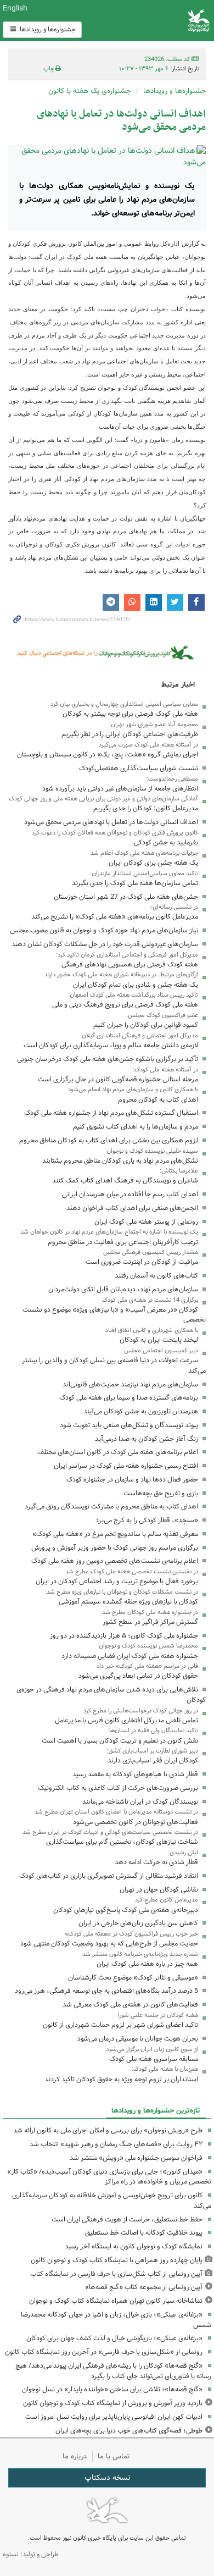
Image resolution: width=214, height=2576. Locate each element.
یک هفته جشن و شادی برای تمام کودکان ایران (136, 985)
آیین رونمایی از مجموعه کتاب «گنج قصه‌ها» (144, 2287)
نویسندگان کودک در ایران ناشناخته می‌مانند (140, 1802)
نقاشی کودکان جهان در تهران (159, 1890)
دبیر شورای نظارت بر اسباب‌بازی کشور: (152, 1751)
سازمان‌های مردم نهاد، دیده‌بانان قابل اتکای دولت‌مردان (123, 1289)
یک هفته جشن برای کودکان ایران (153, 863)
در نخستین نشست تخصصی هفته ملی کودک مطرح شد (132, 1572)
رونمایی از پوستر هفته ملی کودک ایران (146, 1222)
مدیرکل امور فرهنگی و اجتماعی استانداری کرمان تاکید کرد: (127, 955)
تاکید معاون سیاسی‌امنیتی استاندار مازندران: (144, 874)
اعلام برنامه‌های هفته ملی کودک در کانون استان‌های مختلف (118, 1452)
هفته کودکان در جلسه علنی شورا (158, 2015)
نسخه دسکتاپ (107, 2478)
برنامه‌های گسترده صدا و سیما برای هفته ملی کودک (129, 1398)
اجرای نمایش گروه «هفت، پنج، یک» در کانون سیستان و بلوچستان (108, 754)
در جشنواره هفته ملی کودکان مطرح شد (150, 1612)
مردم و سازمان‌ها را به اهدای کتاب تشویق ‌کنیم (136, 1127)
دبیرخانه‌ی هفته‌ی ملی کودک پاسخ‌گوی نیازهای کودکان (126, 1910)
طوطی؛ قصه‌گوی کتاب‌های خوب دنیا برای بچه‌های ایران (129, 2431)
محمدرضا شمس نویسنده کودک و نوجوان (148, 1646)
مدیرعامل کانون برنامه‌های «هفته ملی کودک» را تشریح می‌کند (115, 917)
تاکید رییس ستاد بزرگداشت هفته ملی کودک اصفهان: (133, 995)
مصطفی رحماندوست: (172, 779)
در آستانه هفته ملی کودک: (165, 1070)
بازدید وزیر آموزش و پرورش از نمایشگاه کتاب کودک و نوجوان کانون (113, 2403)
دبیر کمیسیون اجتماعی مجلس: (160, 1351)
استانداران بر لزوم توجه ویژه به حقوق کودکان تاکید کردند (121, 2079)
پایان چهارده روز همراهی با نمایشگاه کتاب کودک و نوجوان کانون (117, 2260)
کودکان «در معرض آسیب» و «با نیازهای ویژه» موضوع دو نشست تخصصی (114, 1315)
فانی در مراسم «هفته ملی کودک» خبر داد (147, 1666)
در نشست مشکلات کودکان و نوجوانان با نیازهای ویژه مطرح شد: (122, 1592)
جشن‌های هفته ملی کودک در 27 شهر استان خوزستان (126, 897)
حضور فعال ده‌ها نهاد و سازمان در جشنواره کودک (132, 1480)
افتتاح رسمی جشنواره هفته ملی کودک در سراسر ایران (126, 1466)
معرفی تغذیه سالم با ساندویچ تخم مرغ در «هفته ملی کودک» (115, 1534)
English (15, 8)
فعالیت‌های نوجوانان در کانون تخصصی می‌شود (136, 1822)
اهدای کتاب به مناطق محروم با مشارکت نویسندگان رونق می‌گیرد (111, 1507)
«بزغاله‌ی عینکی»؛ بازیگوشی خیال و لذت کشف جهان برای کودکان (114, 2338)
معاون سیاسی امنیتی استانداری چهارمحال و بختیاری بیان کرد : (123, 704)
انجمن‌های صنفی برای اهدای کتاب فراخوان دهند (132, 1208)
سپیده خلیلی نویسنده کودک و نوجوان (152, 1151)
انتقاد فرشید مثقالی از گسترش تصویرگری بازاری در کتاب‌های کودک (109, 1876)
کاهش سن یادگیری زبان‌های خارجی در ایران (138, 1923)
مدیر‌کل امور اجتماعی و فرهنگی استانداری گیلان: (139, 1036)
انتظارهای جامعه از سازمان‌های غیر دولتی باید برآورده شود (120, 789)
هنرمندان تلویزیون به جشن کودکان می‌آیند (141, 1411)
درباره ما (75, 2456)
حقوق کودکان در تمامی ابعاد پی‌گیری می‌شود (138, 1676)
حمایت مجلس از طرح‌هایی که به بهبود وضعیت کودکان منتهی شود (109, 1944)
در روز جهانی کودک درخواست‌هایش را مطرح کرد (141, 1711)
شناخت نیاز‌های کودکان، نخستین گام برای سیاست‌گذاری (122, 1842)
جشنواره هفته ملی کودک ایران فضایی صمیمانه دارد (130, 1656)
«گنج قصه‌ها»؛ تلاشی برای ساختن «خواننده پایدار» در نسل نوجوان (112, 2389)
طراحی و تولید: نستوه (31, 2554)
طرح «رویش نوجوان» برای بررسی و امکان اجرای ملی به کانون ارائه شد (108, 2130)
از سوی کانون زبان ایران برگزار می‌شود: (151, 2049)
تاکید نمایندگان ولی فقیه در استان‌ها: (153, 1731)
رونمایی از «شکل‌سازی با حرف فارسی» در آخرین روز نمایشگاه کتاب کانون (104, 2352)
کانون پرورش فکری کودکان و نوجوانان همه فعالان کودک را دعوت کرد (115, 833)
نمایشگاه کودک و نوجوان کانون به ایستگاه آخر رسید (134, 2246)
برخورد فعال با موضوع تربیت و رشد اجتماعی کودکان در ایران (117, 1581)
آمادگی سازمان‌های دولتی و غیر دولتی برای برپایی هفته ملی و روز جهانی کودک (103, 799)
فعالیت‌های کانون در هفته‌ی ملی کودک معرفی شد (130, 2005)
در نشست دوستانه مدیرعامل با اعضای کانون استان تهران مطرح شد (116, 1812)
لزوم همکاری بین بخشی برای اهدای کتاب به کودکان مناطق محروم (109, 1140)
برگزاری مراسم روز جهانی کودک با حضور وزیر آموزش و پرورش (115, 1548)
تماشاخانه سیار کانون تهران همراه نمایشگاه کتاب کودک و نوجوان (116, 2301)
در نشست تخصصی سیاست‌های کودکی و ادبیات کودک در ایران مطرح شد (110, 1832)
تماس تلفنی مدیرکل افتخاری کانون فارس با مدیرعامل (126, 1720)
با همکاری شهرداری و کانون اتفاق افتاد (152, 1330)
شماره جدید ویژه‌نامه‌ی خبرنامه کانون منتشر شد (140, 1954)
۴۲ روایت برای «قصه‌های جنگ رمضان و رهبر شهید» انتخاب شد (116, 2144)
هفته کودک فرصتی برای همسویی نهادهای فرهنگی (130, 964)
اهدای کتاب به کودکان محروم (158, 1100)
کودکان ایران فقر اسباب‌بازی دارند (153, 1760)
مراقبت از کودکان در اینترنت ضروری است (142, 1262)
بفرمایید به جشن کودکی (166, 842)
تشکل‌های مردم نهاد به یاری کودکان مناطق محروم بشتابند (120, 1161)
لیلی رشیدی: (183, 1853)
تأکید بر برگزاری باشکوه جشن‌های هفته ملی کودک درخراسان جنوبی (108, 1059)
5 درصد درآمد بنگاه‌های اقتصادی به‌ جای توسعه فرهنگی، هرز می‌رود (106, 1991)
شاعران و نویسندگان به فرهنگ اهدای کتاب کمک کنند (125, 1181)
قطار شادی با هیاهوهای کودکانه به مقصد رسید (135, 1774)
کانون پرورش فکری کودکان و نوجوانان (143, 21)
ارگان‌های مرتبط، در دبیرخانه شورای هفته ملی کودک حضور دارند (121, 975)
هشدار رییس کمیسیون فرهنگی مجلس (151, 1252)
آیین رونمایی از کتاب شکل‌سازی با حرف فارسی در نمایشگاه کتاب (116, 2274)
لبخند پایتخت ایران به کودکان (159, 1340)
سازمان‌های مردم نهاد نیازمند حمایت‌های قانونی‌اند (130, 1384)
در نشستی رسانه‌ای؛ (174, 907)
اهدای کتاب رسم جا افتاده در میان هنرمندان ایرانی (130, 1194)
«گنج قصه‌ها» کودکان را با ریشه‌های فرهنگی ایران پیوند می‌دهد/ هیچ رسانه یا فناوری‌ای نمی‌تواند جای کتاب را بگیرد (113, 2371)
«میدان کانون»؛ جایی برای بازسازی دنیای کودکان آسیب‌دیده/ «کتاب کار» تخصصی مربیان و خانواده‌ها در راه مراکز (109, 2177)
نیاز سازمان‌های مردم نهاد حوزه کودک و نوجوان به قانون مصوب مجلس (104, 930)
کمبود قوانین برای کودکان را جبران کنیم (146, 1025)
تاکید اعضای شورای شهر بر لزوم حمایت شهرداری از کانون (120, 2025)
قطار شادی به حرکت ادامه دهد (156, 1862)
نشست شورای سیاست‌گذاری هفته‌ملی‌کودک (139, 768)
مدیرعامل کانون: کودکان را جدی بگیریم (146, 808)
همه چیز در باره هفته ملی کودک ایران (147, 1964)
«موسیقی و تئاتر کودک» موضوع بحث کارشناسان (133, 1978)
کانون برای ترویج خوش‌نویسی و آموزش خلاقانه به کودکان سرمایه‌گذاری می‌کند (112, 2201)
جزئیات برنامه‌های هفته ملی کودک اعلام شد (144, 853)
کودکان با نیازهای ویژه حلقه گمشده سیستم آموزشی (128, 1602)
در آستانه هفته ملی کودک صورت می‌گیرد (148, 745)
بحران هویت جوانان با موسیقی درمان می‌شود (138, 2039)
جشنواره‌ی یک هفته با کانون (89, 91)
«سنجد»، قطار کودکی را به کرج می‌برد (147, 1520)
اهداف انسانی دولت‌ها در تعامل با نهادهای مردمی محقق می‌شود (121, 121)
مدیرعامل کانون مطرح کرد (167, 1900)
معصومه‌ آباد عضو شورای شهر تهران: (154, 725)
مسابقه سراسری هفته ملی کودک (154, 2059)
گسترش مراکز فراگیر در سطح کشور (150, 1622)
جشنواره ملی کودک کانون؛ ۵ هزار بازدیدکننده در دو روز (124, 1636)
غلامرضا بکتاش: (179, 1171)
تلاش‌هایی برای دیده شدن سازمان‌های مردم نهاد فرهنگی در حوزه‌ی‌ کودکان (111, 1695)
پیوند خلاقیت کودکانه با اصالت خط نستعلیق (144, 2233)
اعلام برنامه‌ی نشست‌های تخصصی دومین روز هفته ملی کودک (115, 1561)
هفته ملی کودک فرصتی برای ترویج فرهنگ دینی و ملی (125, 1005)
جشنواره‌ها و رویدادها (47, 29)
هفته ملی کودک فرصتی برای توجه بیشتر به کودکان (130, 714)
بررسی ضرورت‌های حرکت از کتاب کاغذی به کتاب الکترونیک (118, 1788)
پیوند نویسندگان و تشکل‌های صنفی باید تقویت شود (129, 1425)
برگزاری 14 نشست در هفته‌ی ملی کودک (150, 1300)
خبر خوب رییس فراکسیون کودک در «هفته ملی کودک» (131, 1934)
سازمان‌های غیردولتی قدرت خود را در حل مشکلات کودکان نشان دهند (105, 944)
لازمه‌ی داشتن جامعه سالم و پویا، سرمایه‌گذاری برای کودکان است (111, 1045)
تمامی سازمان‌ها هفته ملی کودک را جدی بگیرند (135, 883)
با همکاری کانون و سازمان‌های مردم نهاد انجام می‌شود (133, 1090)
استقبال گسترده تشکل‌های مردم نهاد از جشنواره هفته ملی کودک (111, 1113)
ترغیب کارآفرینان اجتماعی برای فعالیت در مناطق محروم (123, 1242)
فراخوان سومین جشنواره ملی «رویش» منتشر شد (136, 2158)
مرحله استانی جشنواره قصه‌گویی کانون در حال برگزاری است (118, 1079)
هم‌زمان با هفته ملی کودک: (165, 2069)
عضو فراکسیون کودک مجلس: (162, 1015)
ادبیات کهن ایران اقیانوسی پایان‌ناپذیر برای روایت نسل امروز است (114, 2417)
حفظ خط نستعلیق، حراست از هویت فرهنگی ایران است (127, 2220)
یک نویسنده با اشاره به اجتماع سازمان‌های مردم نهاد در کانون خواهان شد (109, 1232)
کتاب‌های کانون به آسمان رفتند (156, 1276)
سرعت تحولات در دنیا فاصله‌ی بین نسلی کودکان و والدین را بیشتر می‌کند (114, 1366)
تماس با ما (114, 2456)
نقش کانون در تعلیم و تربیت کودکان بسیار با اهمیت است (120, 1741)
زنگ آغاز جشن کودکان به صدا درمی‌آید (147, 1439)
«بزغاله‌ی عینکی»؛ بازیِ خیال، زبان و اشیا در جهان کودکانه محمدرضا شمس (116, 2320)
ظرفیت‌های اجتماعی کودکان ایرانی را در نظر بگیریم (130, 734)
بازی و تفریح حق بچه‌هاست (161, 1493)
